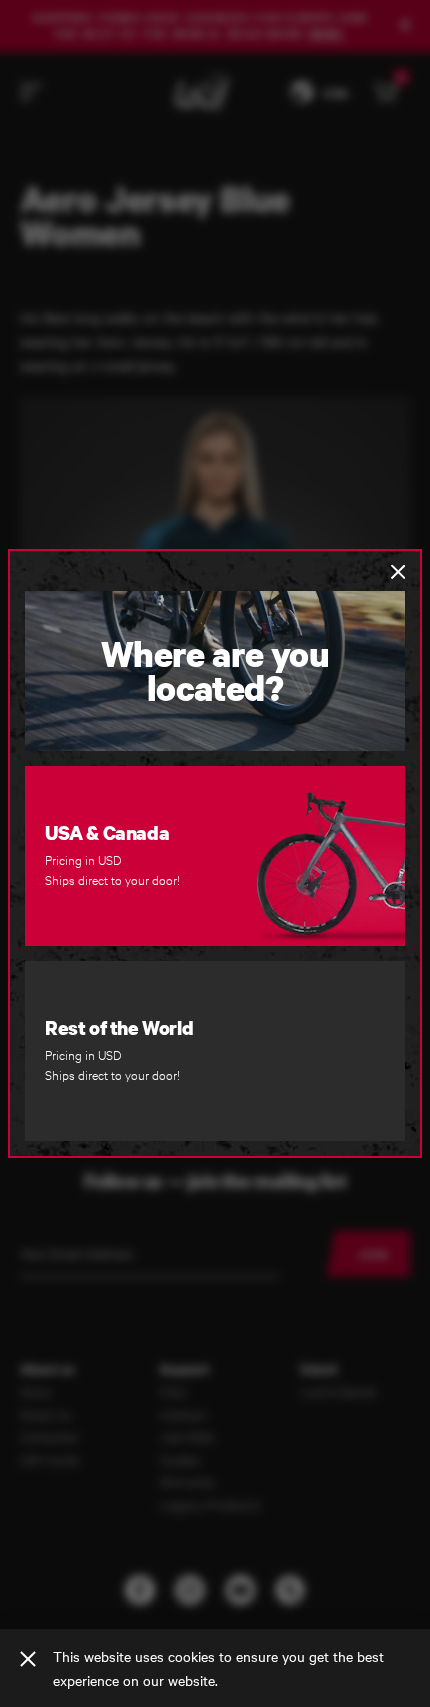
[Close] (28, 1659)
